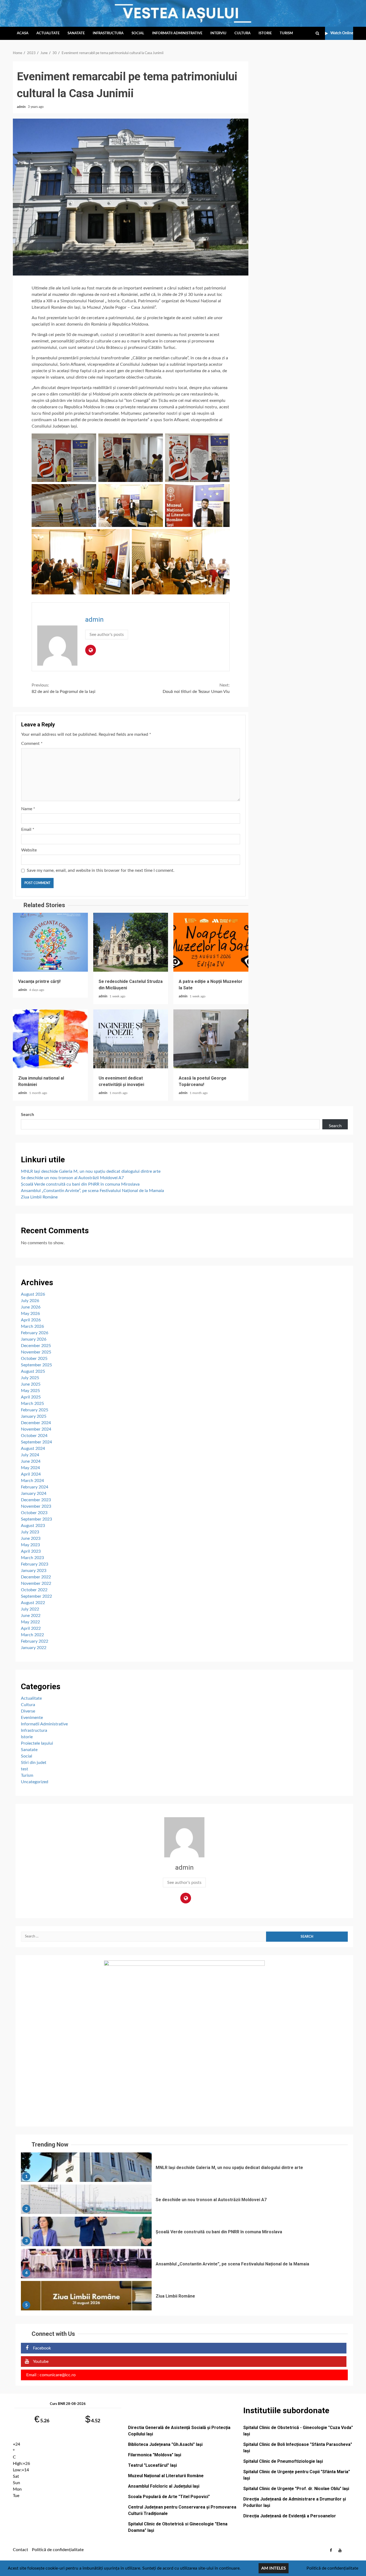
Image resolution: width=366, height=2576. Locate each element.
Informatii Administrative (177, 33)
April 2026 (31, 1320)
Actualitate (48, 33)
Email (28, 829)
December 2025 (36, 1346)
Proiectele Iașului (37, 1743)
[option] (184, 2168)
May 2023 (30, 1545)
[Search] (317, 33)
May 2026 (30, 1314)
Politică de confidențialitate (58, 2550)
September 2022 (36, 1596)
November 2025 (36, 1352)
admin (22, 107)
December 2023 (36, 1500)
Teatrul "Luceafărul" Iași (152, 2465)
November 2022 (36, 1583)
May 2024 (30, 1468)
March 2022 (32, 1635)
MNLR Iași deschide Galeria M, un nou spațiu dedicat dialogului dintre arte (91, 1171)
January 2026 (34, 1339)
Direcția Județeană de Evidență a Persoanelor (290, 2516)
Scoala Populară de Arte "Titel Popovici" (169, 2497)
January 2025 (34, 1416)
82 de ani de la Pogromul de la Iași (64, 688)
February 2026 (35, 1333)
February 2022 (35, 1641)
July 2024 (30, 1455)
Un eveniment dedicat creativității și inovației (131, 1039)
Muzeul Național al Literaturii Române (166, 2476)
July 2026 (30, 1301)
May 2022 (30, 1622)
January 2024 (34, 1493)
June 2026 (31, 1307)
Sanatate (76, 33)
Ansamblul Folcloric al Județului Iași (164, 2486)
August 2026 (33, 1294)
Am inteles (274, 2568)
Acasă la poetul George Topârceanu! (211, 1039)
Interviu (218, 33)
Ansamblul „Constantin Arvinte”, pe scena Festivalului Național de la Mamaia (92, 1191)
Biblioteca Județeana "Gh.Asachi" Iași (165, 2444)
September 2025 (36, 1365)
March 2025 (32, 1404)
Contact (20, 2550)
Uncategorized (35, 1782)
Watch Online (342, 33)
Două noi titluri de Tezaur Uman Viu (196, 688)
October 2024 (34, 1436)
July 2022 (30, 1609)
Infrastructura (108, 33)
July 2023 (30, 1532)
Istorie (265, 33)
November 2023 (36, 1506)
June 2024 (31, 1461)
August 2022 (33, 1603)
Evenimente (32, 1718)
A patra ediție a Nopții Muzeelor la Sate (211, 942)
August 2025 (33, 1371)
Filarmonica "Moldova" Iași (155, 2455)
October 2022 (34, 1590)
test (25, 1769)
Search (27, 1115)
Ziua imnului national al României (50, 1039)
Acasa (23, 33)
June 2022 (31, 1616)
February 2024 (35, 1487)
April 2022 (31, 1628)
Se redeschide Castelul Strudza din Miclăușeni (131, 942)
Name (28, 809)
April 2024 (31, 1474)
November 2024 (36, 1429)
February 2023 (35, 1564)
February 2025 (35, 1410)
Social (138, 33)
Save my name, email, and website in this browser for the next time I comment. (101, 870)
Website (29, 850)
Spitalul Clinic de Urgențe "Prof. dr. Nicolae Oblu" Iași (296, 2489)
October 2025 (34, 1359)
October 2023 (34, 1513)
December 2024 (36, 1423)
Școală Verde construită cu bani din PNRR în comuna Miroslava (80, 1184)
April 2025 (31, 1397)
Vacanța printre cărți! (50, 942)
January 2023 (34, 1571)
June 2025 (31, 1384)
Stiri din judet (34, 1763)
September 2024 (36, 1442)
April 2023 (31, 1551)
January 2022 (34, 1648)
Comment (32, 744)
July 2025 (30, 1378)
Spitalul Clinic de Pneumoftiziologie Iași (283, 2461)
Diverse (28, 1711)
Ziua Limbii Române (39, 1197)
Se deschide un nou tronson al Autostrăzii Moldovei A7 (72, 1178)
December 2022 (36, 1577)
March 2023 (32, 1558)
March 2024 (32, 1481)
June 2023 (31, 1538)
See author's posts (107, 635)
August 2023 (33, 1526)
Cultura (242, 33)
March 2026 (32, 1326)
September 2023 (36, 1519)
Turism (286, 33)
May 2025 (30, 1391)
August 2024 (33, 1449)
